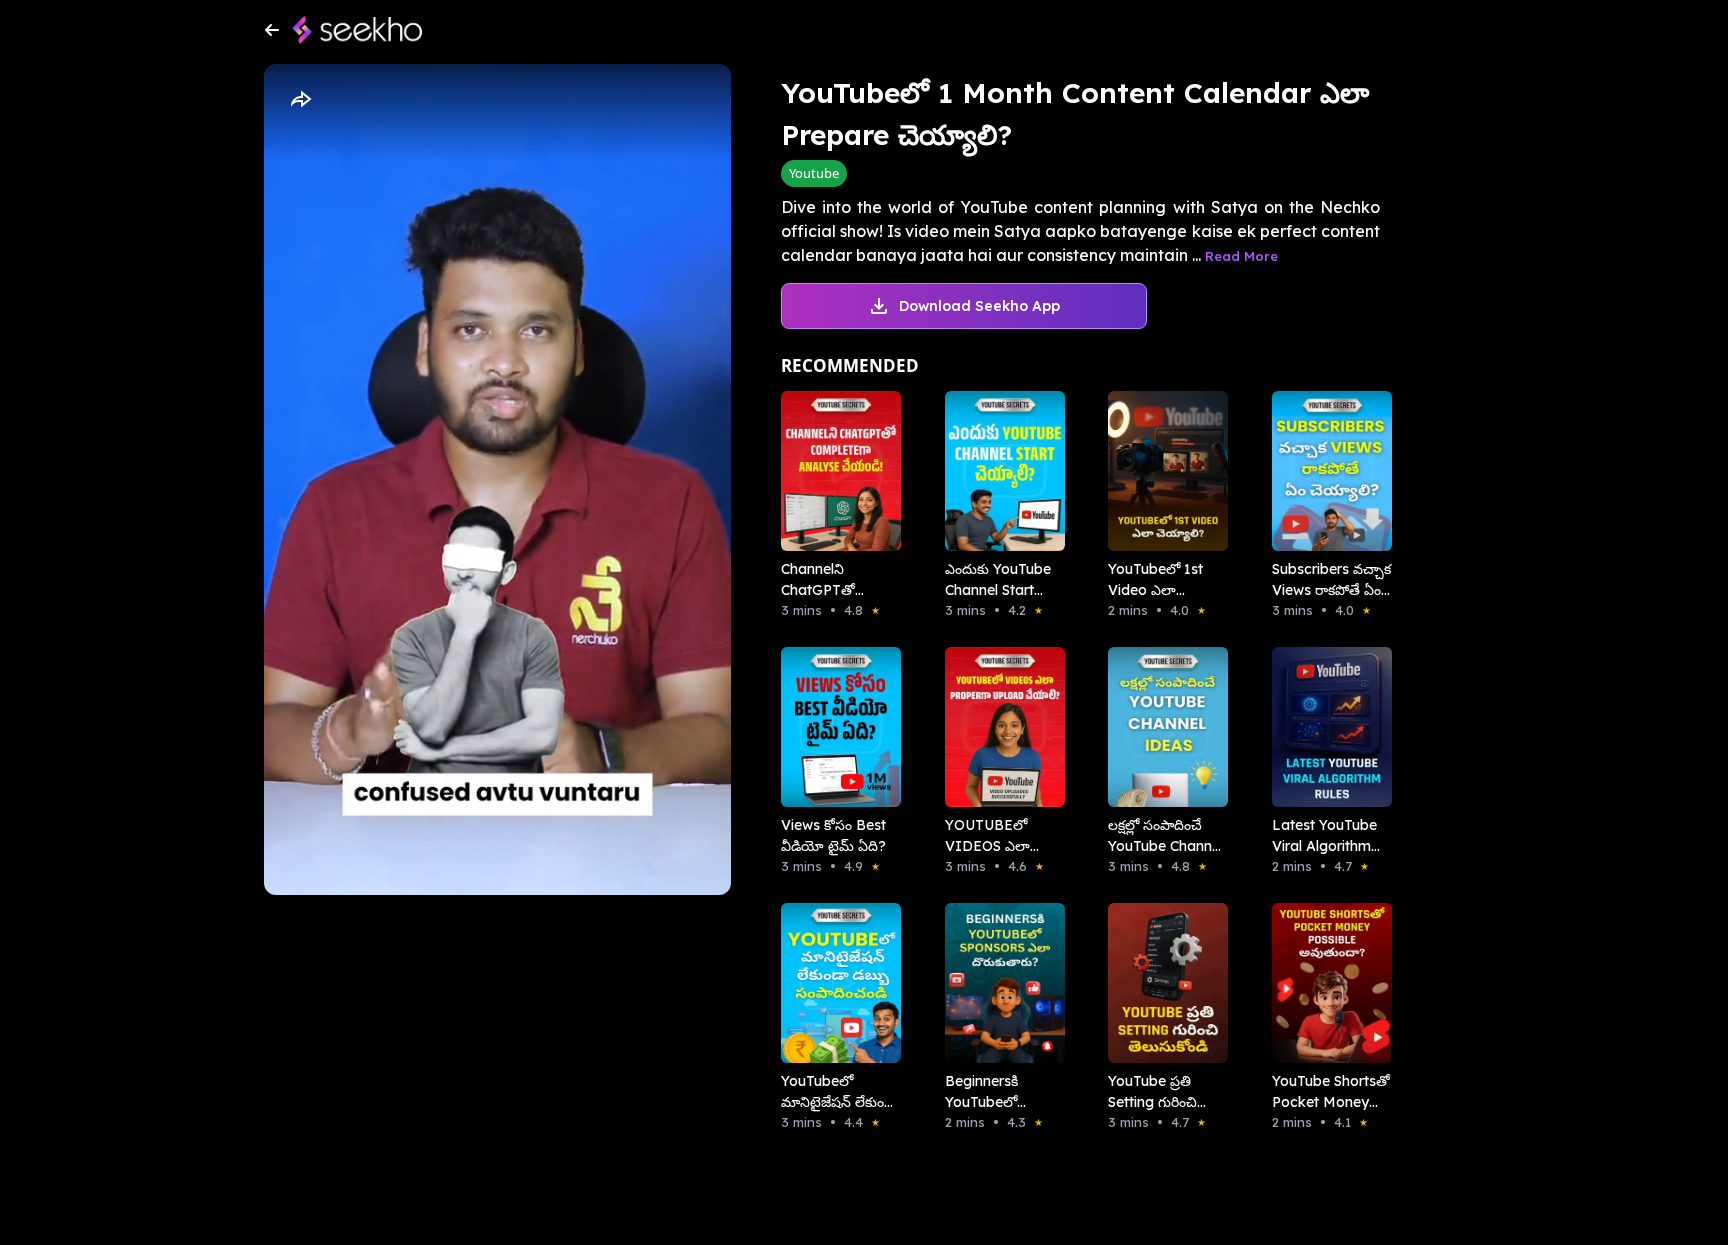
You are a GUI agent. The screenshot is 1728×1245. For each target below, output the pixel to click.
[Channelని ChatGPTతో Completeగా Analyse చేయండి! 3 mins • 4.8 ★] (835, 471)
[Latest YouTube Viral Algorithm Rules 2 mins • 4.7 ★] (1326, 727)
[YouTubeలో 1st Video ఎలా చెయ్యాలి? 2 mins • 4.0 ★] (1162, 471)
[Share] (300, 100)
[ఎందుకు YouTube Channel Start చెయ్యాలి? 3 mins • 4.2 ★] (999, 471)
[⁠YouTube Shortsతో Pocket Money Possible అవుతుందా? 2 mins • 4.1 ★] (1326, 983)
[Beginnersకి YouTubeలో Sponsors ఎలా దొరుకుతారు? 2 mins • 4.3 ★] (999, 983)
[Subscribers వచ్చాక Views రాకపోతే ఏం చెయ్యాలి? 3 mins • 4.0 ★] (1326, 471)
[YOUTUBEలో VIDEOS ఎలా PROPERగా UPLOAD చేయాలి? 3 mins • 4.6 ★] (999, 727)
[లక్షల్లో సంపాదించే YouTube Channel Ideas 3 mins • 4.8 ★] (1162, 727)
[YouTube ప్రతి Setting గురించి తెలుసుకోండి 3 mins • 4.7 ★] (1162, 983)
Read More (1241, 256)
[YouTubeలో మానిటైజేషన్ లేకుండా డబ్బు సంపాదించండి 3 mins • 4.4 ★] (835, 983)
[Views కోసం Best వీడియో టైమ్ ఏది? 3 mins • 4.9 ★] (835, 727)
